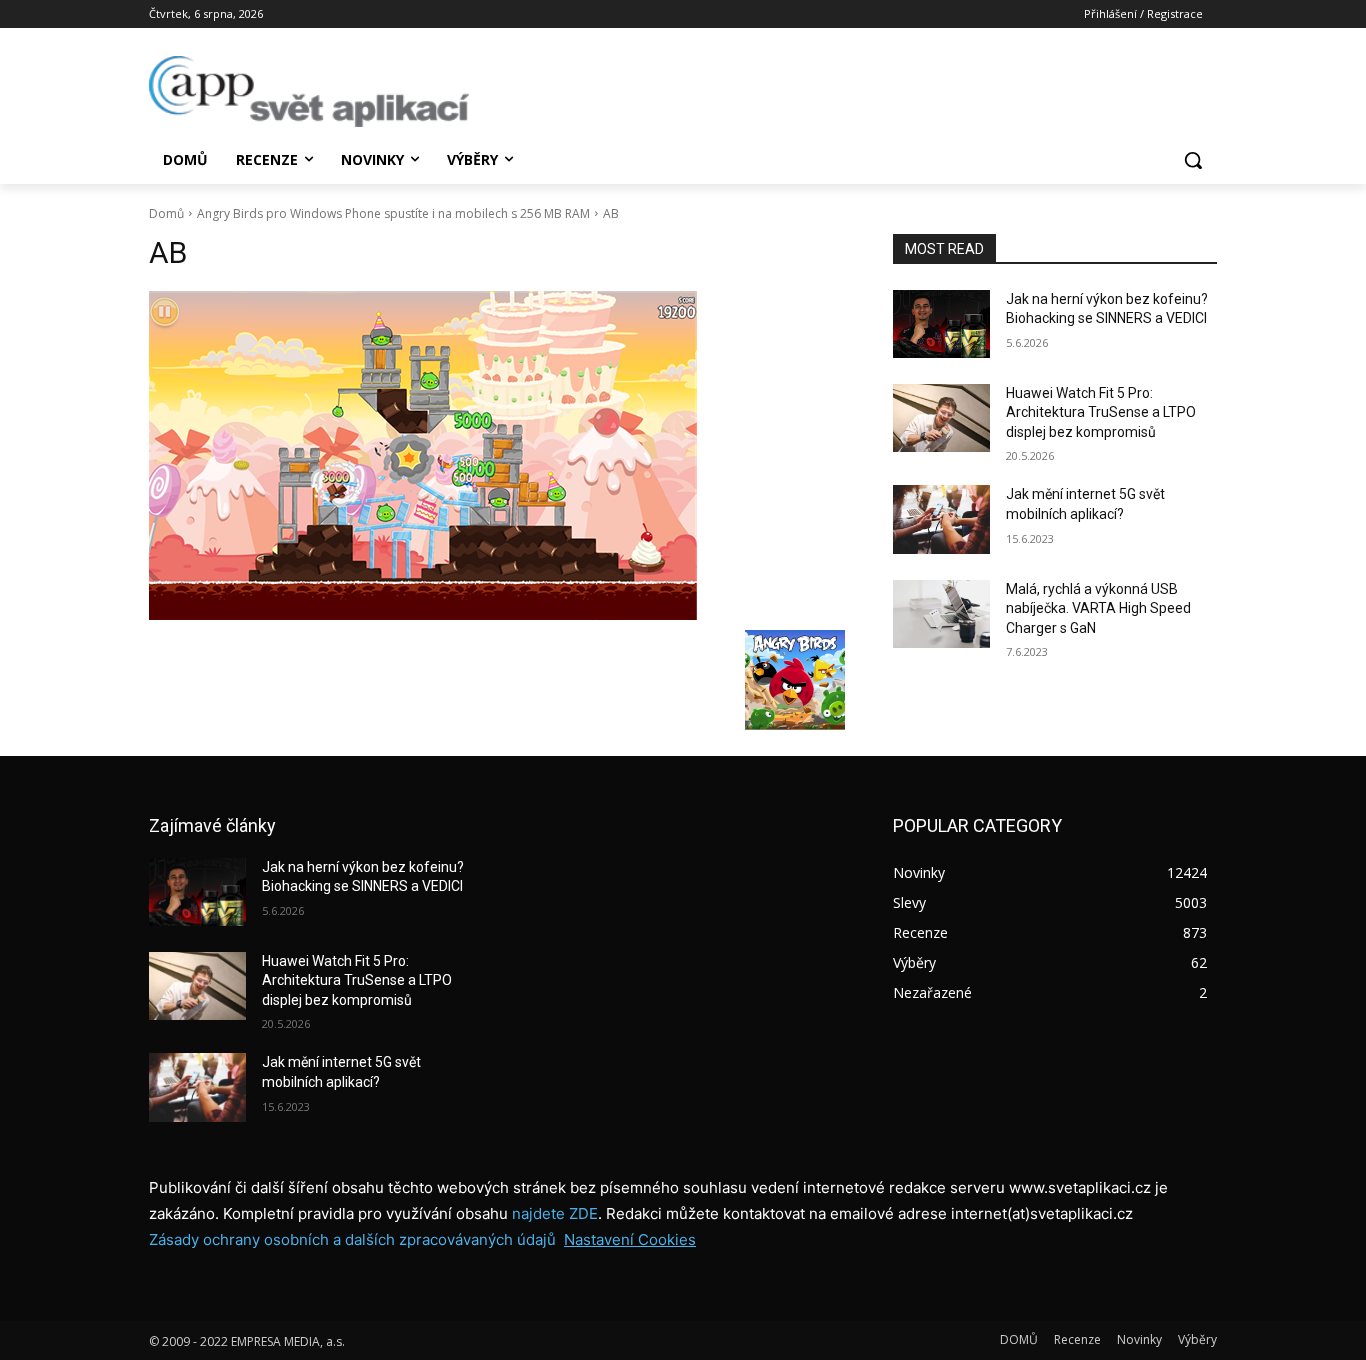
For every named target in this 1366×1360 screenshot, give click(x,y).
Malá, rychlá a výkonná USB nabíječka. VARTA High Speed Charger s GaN (1098, 608)
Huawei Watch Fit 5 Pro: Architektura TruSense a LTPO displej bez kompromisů (1101, 412)
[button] (1193, 160)
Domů (166, 213)
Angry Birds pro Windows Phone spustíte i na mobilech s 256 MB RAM (393, 213)
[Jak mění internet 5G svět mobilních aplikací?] (941, 519)
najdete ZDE (555, 1213)
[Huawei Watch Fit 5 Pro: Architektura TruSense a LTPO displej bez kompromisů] (941, 418)
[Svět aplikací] (309, 91)
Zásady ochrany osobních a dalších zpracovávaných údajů (352, 1239)
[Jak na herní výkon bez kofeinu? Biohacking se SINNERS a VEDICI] (941, 324)
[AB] (497, 455)
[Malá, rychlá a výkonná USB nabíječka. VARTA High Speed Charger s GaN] (941, 614)
